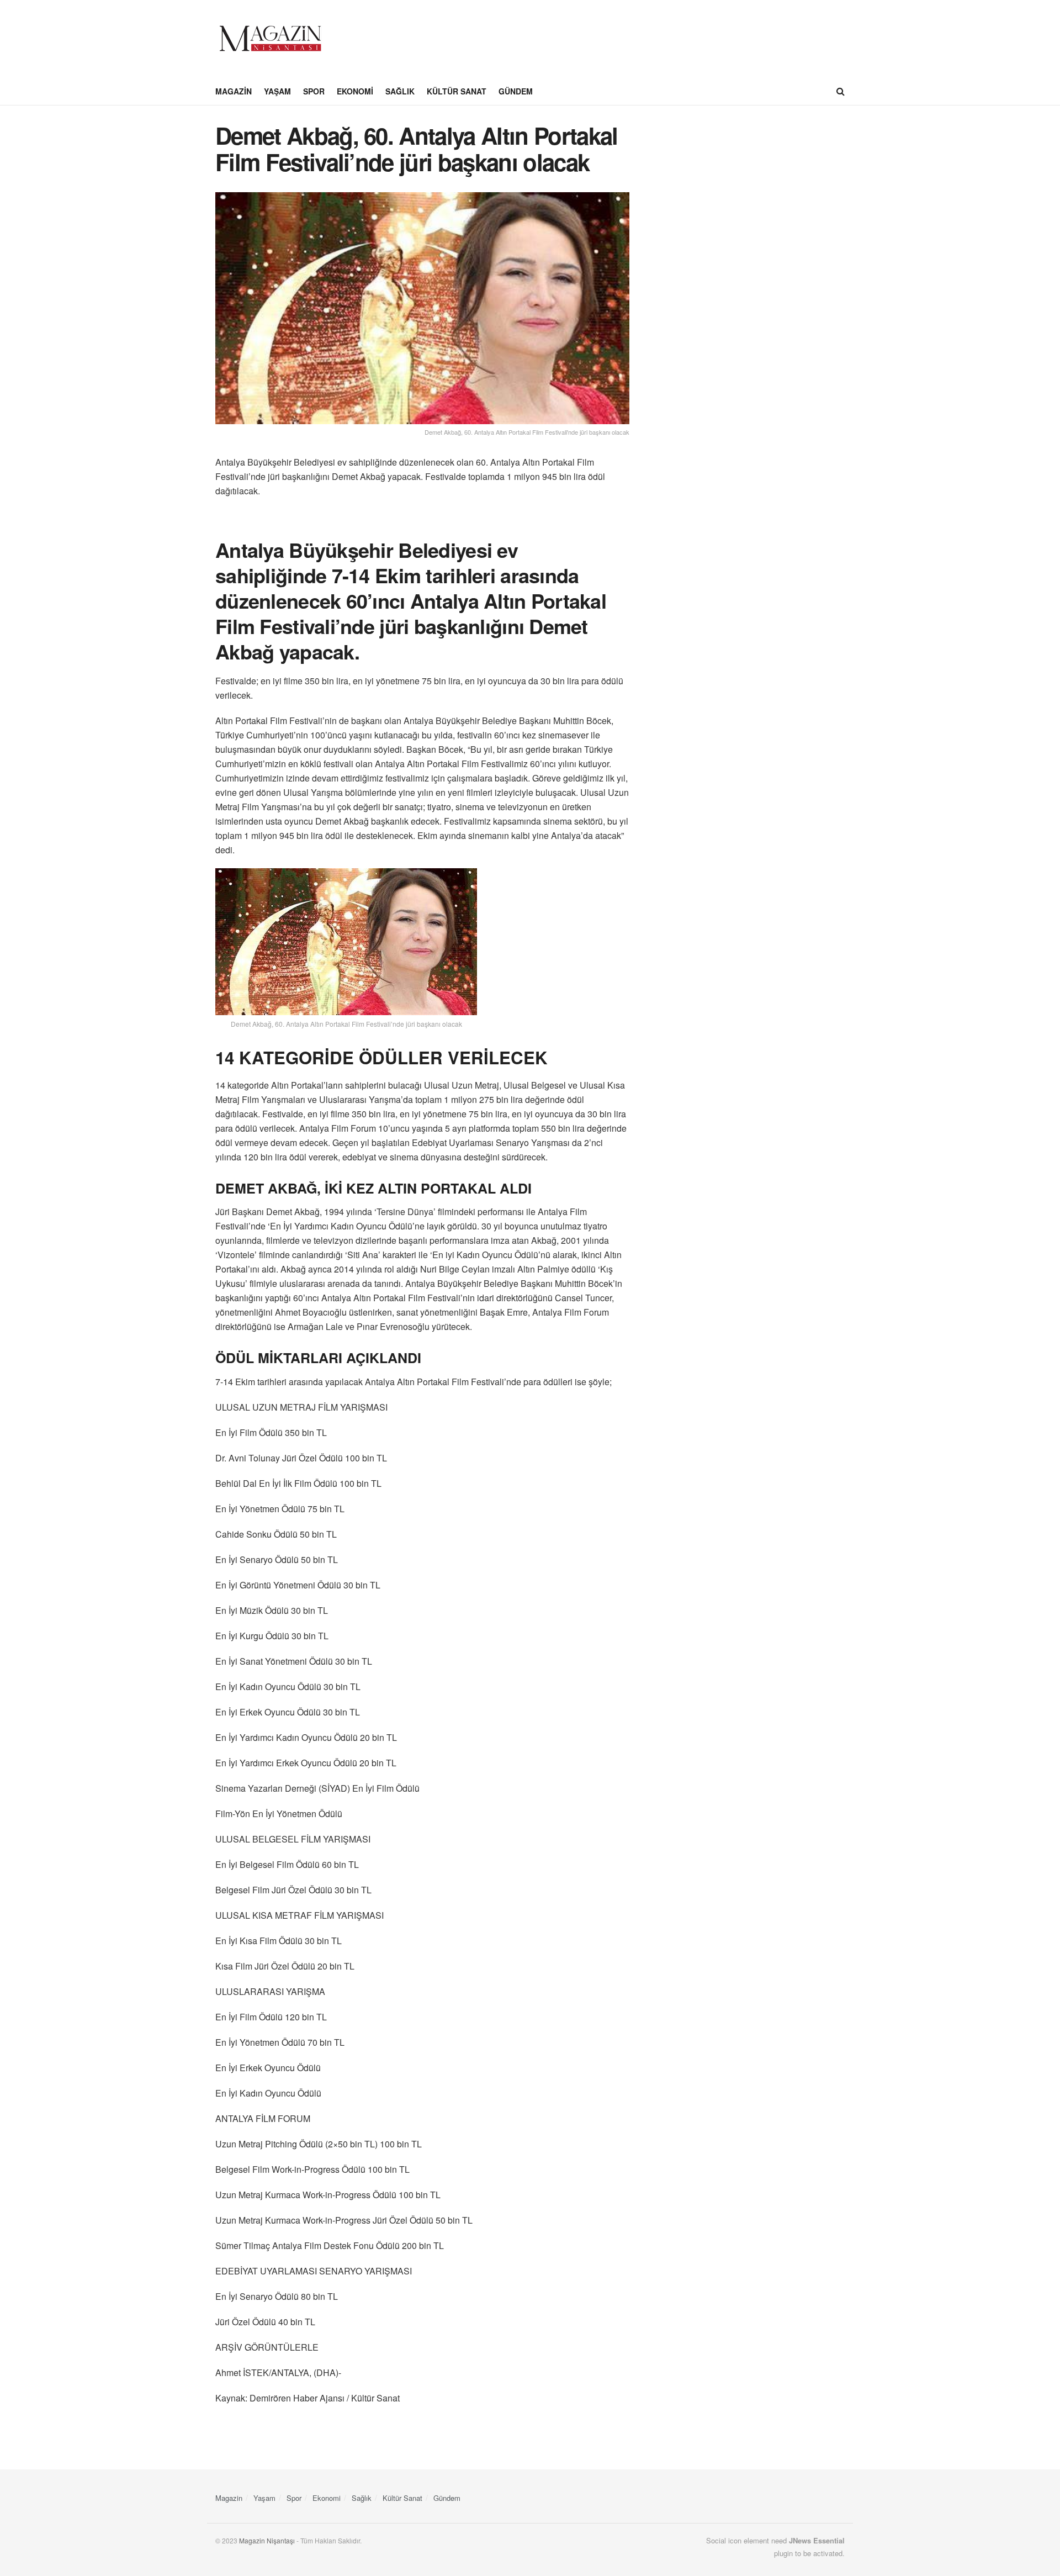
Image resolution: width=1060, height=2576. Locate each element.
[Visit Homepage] (271, 39)
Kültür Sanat (457, 91)
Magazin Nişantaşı (267, 2540)
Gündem (516, 91)
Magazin (234, 91)
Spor (314, 91)
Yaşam (277, 91)
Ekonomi (355, 91)
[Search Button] (841, 91)
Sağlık (400, 91)
